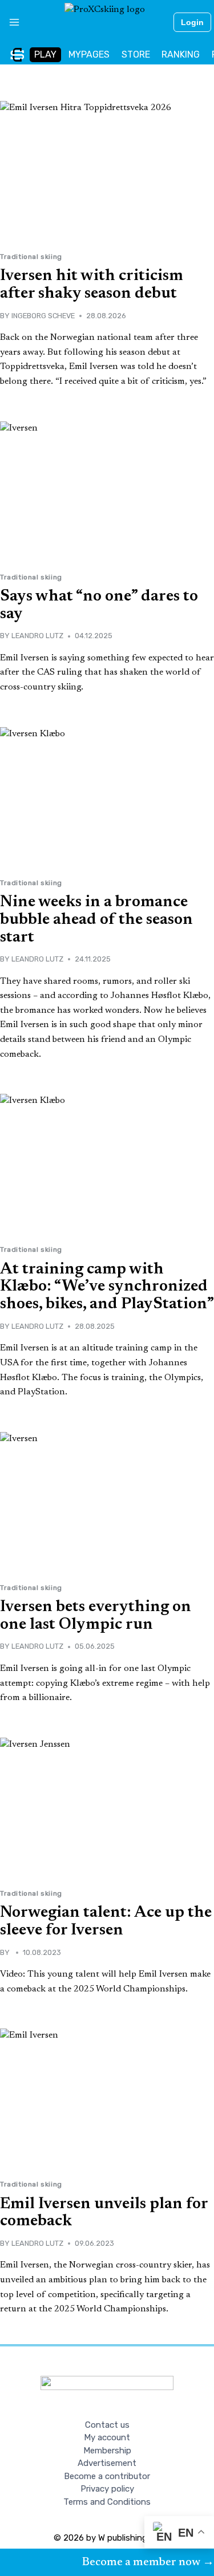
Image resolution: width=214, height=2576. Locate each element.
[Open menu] (10, 22)
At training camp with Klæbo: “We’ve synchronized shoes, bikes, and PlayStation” (107, 1287)
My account (107, 2437)
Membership (107, 2451)
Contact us (107, 2425)
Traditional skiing (31, 257)
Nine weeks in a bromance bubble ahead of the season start (96, 920)
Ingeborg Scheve (43, 316)
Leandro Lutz (37, 636)
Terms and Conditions (107, 2502)
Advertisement (107, 2463)
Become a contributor (107, 2476)
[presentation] (107, 172)
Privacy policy (107, 2489)
